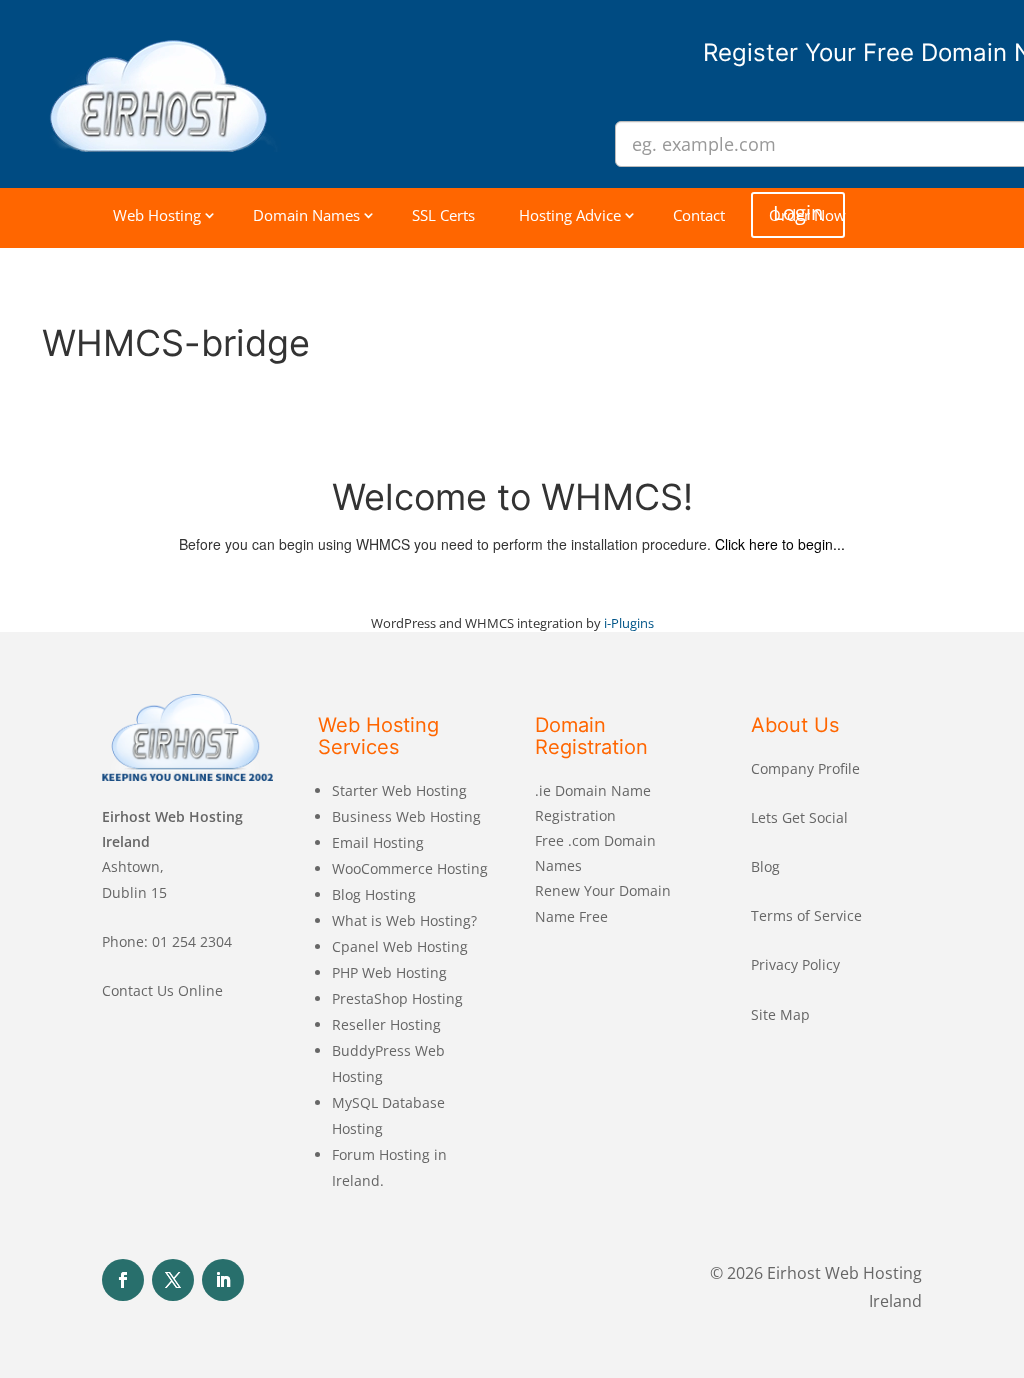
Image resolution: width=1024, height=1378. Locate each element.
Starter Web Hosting (399, 790)
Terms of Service (806, 915)
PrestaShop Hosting (397, 998)
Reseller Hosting (386, 1024)
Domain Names (306, 215)
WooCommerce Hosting (410, 868)
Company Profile (805, 768)
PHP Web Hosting (389, 972)
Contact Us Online (162, 990)
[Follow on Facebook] (123, 1280)
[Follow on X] (173, 1280)
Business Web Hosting (406, 816)
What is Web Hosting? (404, 920)
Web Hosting (157, 215)
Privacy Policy (795, 964)
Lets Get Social (799, 817)
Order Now (807, 215)
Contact (699, 215)
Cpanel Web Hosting (400, 946)
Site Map (780, 1014)
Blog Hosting (374, 894)
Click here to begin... (780, 544)
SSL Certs (443, 215)
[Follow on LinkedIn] (223, 1280)
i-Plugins (629, 623)
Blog (765, 866)
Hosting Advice (570, 215)
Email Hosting (378, 842)
